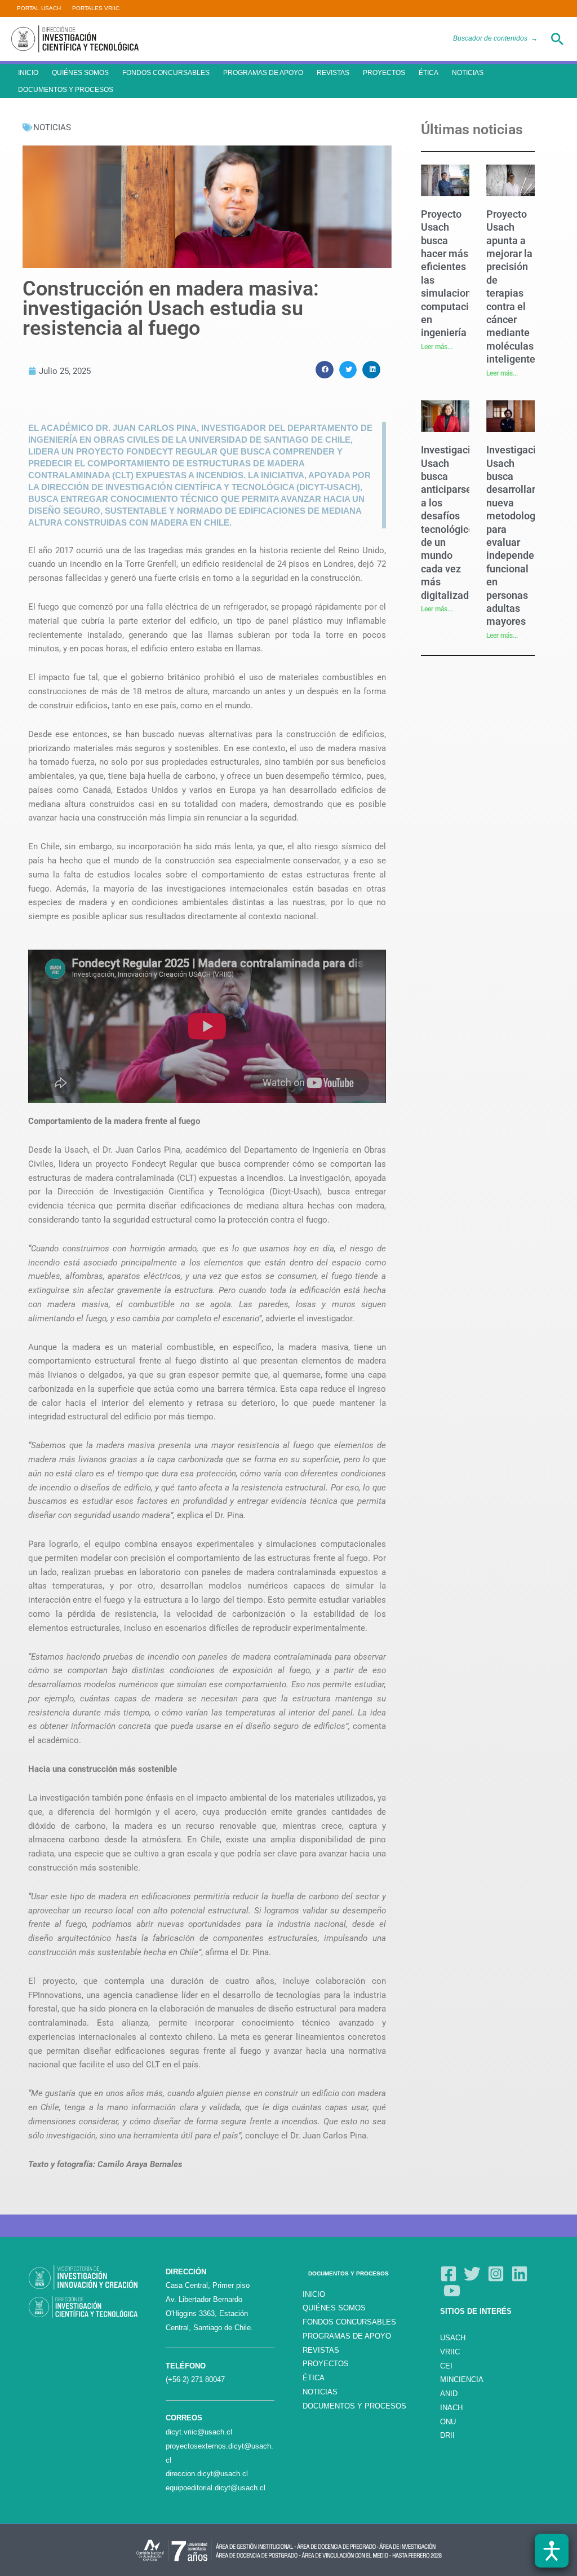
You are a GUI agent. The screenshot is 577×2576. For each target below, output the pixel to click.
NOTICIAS (468, 73)
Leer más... (437, 347)
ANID (449, 2394)
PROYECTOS (384, 73)
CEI (446, 2366)
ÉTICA (429, 73)
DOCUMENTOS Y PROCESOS (66, 90)
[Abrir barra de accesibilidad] (552, 2551)
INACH (451, 2408)
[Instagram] (496, 2274)
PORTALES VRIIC (96, 8)
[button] (557, 39)
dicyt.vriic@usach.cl (199, 2432)
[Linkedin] (520, 2274)
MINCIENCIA (462, 2379)
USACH (453, 2338)
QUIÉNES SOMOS (80, 73)
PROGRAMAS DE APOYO (263, 73)
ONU (448, 2422)
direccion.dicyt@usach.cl (207, 2474)
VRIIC (450, 2352)
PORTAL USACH (39, 8)
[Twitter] (472, 2274)
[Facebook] (449, 2274)
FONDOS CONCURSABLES (166, 73)
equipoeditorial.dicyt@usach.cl (216, 2488)
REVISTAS (333, 73)
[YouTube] (452, 2291)
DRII (447, 2435)
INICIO (28, 73)
